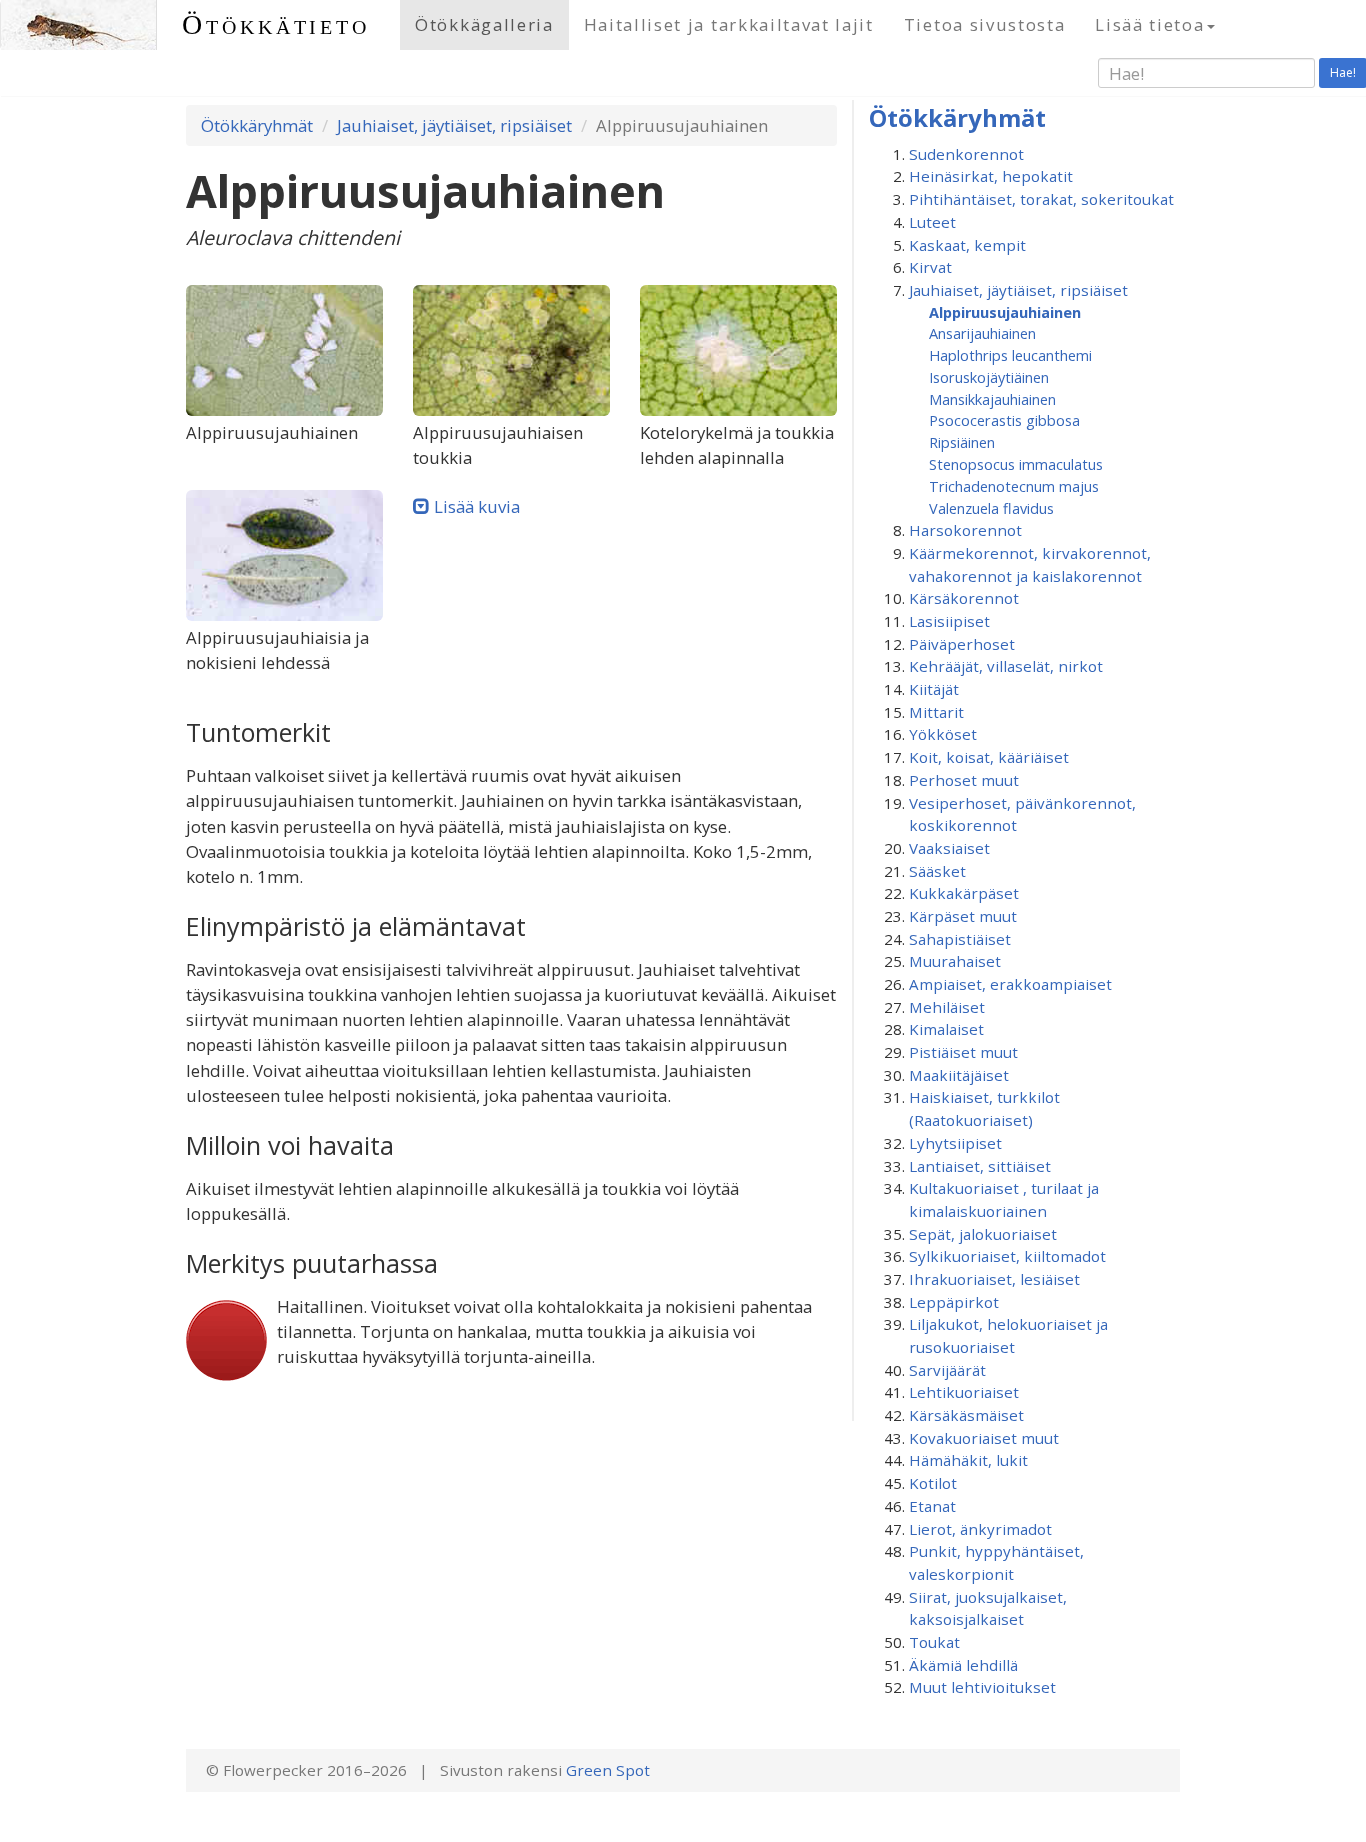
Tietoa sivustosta (985, 24)
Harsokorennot (965, 530)
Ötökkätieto (276, 24)
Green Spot (608, 1770)
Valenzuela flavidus (991, 508)
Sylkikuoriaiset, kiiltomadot (1007, 1256)
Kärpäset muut (963, 916)
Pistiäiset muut (963, 1052)
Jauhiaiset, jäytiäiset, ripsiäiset (454, 125)
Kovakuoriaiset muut (984, 1438)
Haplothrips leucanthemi (1010, 355)
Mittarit (936, 712)
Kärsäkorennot (964, 598)
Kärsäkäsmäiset (966, 1415)
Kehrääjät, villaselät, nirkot (1006, 666)
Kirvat (930, 267)
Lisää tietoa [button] (1149, 24)
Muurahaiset (955, 961)
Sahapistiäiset (960, 939)
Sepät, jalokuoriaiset (983, 1234)
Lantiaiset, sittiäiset (980, 1166)
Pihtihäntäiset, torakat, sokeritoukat (1041, 199)
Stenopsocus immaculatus (1016, 464)
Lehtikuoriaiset (964, 1392)
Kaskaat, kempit (967, 245)
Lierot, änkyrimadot (980, 1529)
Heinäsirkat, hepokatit (991, 176)
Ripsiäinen (962, 442)
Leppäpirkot (954, 1302)
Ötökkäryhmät (257, 125)
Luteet (932, 222)
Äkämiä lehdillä (963, 1665)
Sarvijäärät (947, 1370)
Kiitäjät (934, 689)
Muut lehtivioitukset (982, 1687)
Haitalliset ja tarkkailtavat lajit (729, 24)
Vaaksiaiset (949, 848)
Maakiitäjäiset (959, 1075)
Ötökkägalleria (484, 24)
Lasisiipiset (949, 621)
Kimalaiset (946, 1029)
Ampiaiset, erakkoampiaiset (1010, 984)
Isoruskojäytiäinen (989, 377)
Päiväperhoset (962, 644)
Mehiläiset (947, 1007)
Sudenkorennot (966, 154)
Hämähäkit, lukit (968, 1460)
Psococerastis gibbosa (1004, 420)
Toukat (934, 1642)
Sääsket (937, 871)
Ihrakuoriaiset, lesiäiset (994, 1279)
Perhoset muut (964, 780)
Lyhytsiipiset (955, 1143)
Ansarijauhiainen (982, 333)
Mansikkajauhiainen (992, 399)
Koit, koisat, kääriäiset (989, 757)
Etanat (932, 1506)
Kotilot (933, 1483)
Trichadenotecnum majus (1014, 486)
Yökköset (943, 734)
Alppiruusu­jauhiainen (1005, 312)
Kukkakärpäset (964, 893)
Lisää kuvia (477, 506)
